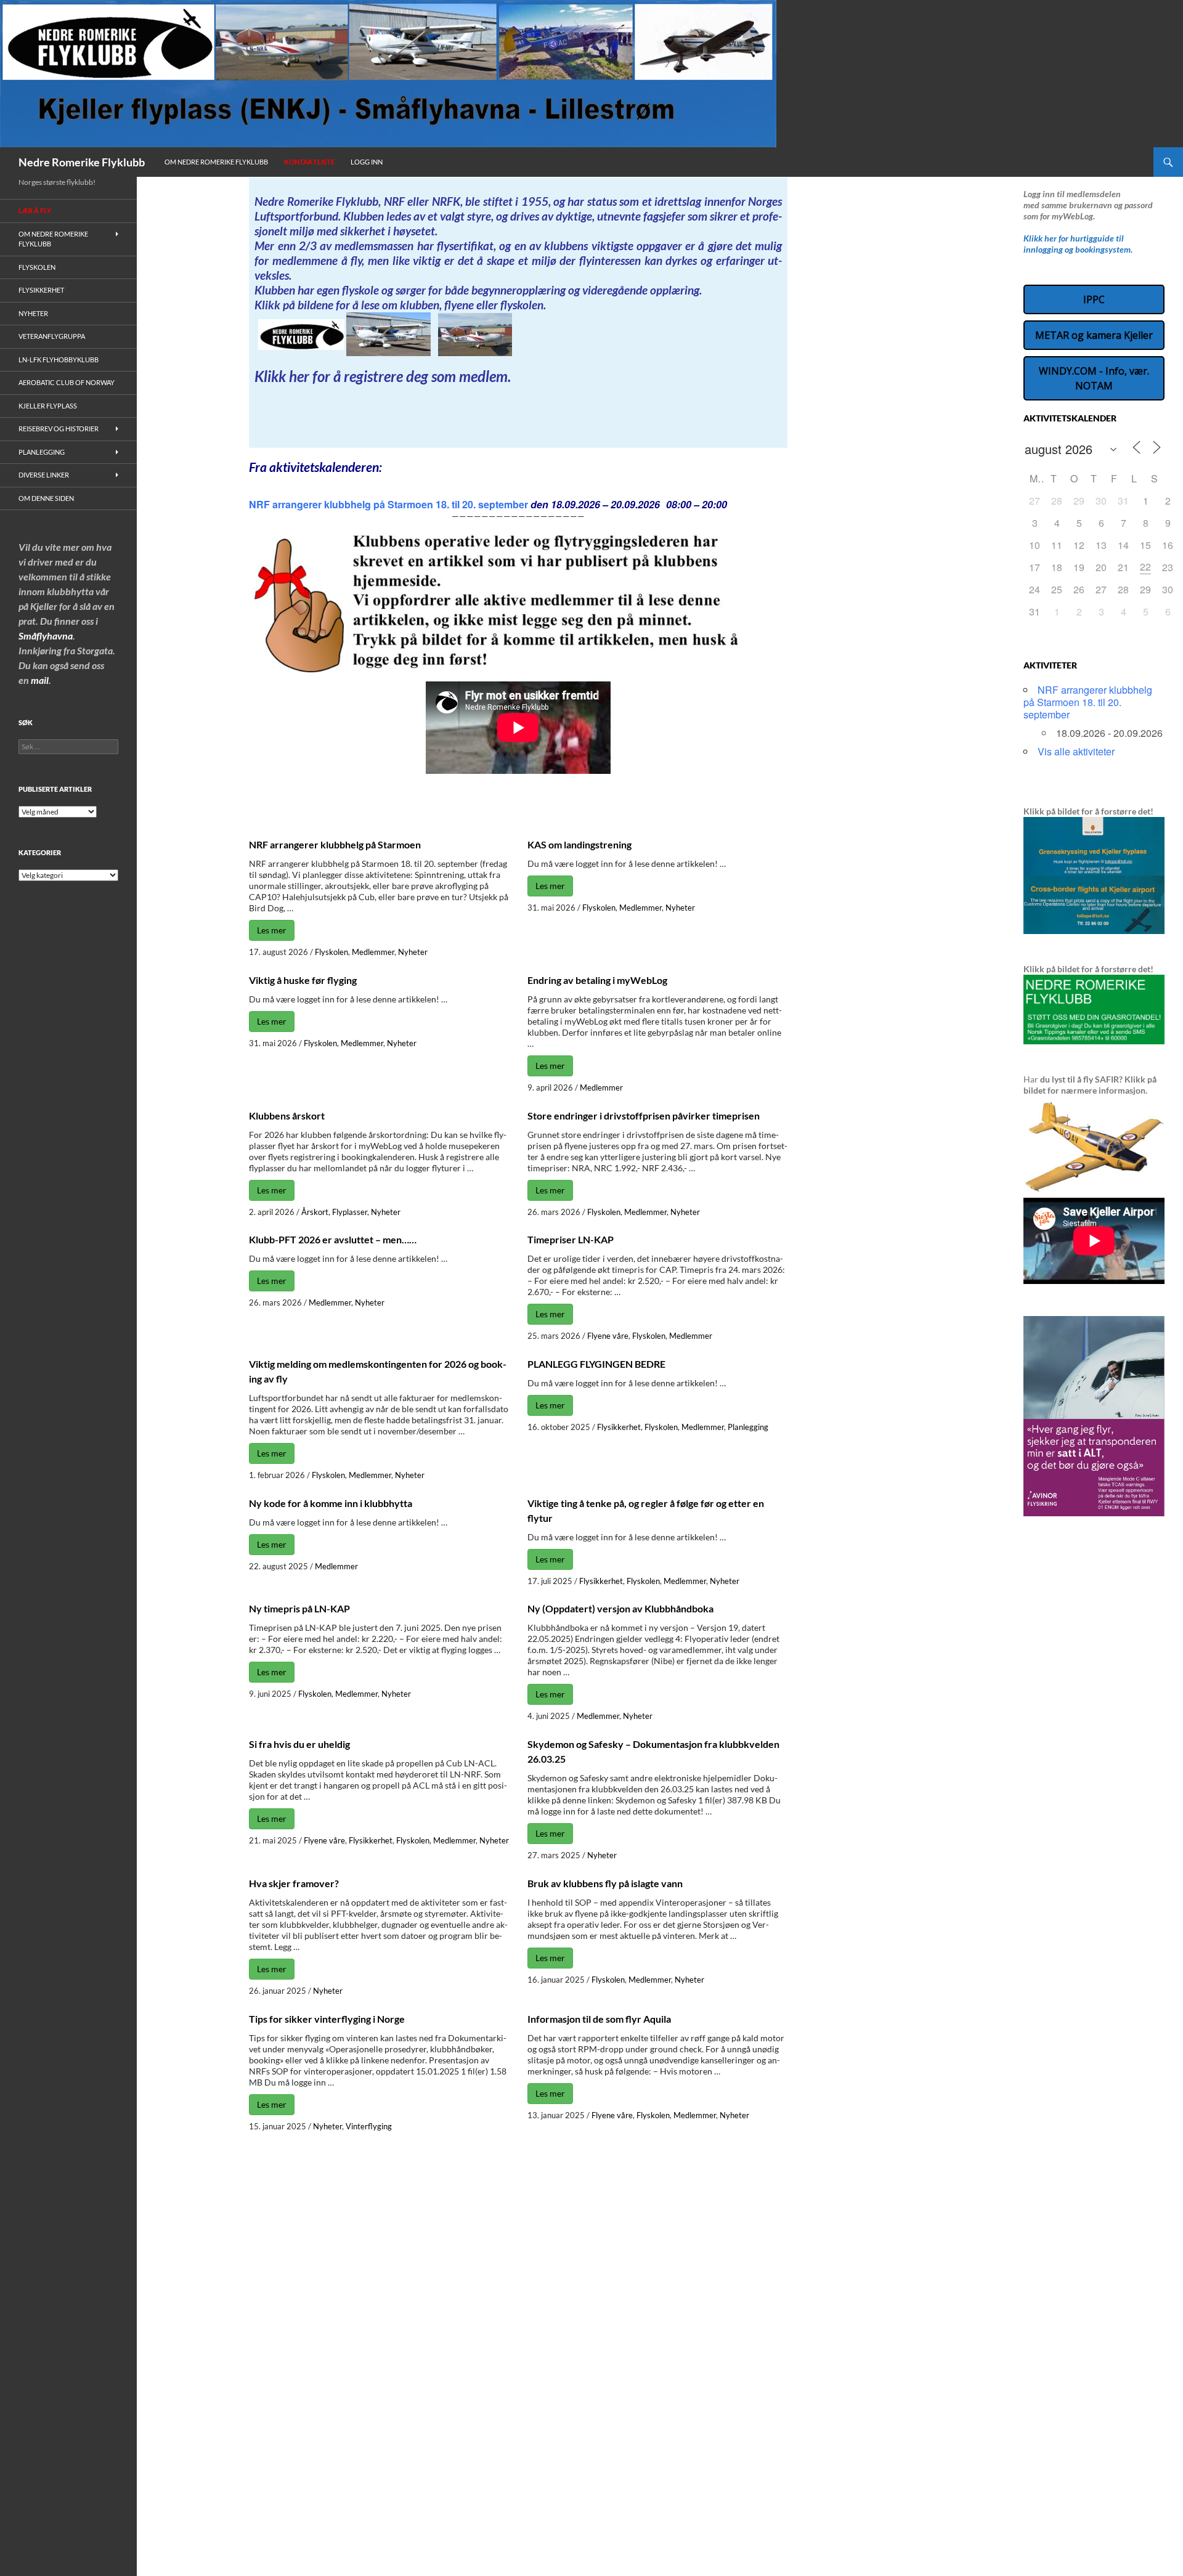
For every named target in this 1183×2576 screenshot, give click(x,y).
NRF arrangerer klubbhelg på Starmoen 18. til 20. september (388, 504)
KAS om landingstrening (579, 844)
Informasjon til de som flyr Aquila (599, 2019)
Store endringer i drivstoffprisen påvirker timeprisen (644, 1115)
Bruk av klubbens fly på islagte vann (605, 1883)
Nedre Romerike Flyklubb (82, 162)
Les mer (272, 930)
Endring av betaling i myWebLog (597, 980)
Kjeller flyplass (48, 406)
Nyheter (413, 952)
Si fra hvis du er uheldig (299, 1744)
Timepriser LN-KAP (571, 1239)
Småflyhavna (46, 636)
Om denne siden (46, 498)
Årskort (315, 1212)
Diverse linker (44, 475)
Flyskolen (331, 952)
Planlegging (748, 1427)
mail (40, 680)
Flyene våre (608, 1336)
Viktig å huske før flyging (303, 980)
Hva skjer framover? (294, 1883)
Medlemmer (373, 952)
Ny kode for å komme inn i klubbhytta (331, 1503)
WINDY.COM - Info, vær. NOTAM (1094, 378)
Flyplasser (350, 1212)
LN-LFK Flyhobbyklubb (59, 360)
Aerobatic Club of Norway (67, 382)
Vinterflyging (369, 2126)
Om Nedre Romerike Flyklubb (216, 162)
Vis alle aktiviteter (1076, 751)
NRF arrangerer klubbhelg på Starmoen (335, 844)
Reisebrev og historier (59, 429)
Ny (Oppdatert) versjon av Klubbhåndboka (620, 1608)
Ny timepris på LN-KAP (299, 1608)
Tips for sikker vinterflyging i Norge (327, 2019)
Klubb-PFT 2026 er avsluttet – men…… (333, 1239)
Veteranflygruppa (52, 336)
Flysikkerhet (619, 1427)
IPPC (1094, 299)
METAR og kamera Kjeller (1094, 335)
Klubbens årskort (287, 1115)
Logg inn (367, 162)
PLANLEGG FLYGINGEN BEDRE (596, 1364)
